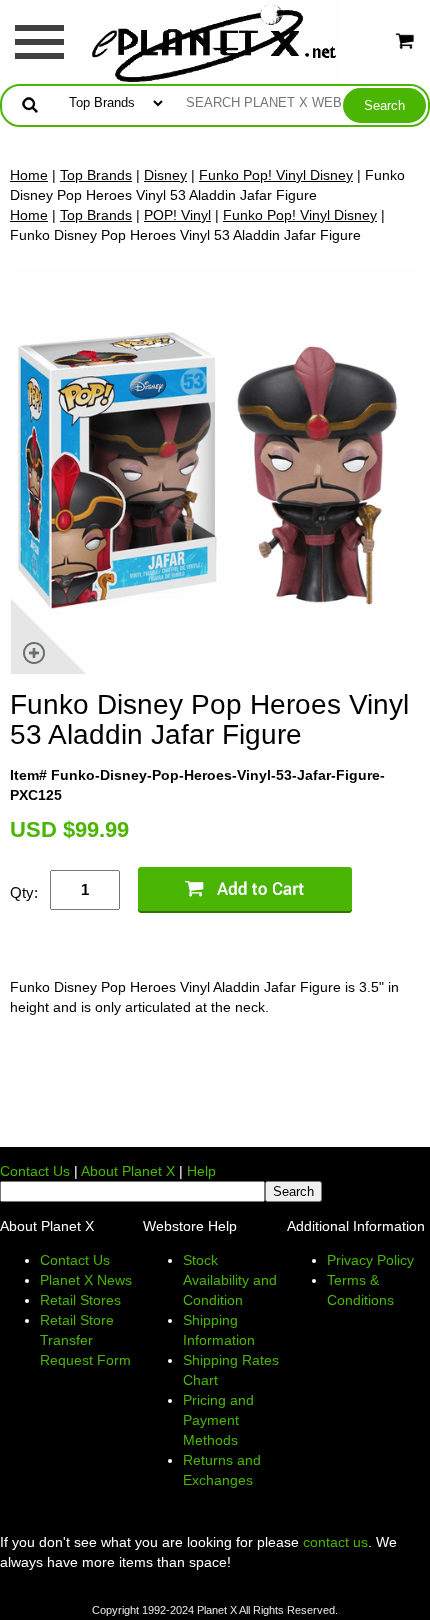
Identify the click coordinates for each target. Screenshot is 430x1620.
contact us (335, 1542)
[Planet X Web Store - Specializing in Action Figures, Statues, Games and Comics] (215, 41)
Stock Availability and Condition (230, 1280)
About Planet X (128, 1171)
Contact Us (35, 1171)
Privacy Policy (370, 1260)
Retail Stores (80, 1300)
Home (29, 175)
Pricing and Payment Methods (218, 1420)
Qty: (24, 892)
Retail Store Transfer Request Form (85, 1340)
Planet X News (86, 1280)
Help (201, 1171)
